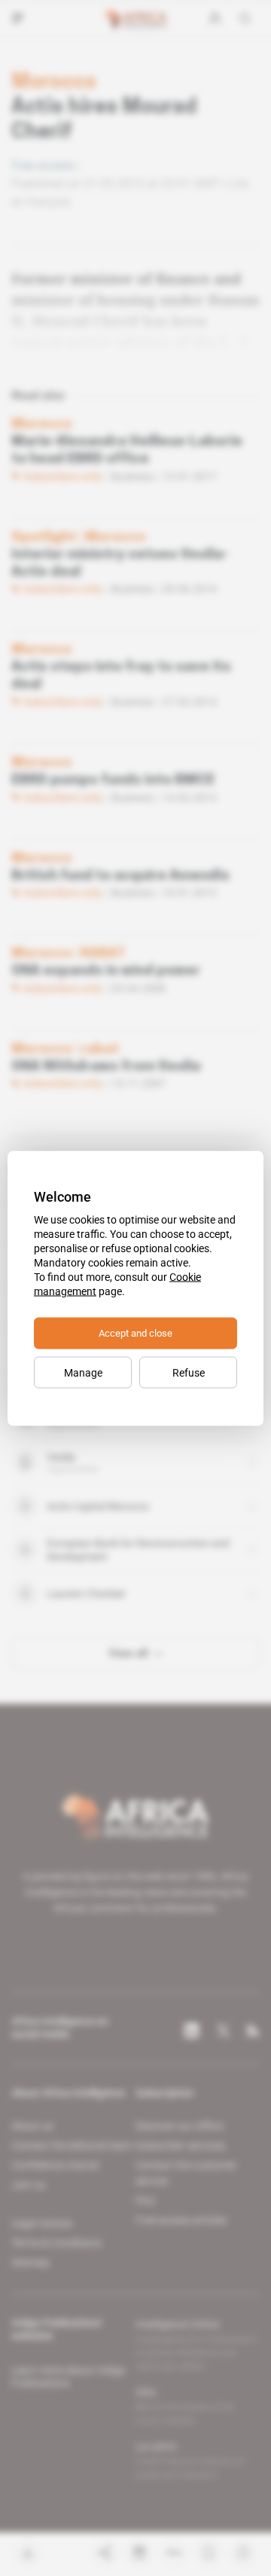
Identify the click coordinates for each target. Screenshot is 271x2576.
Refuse (189, 1372)
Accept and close (135, 1332)
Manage (83, 1372)
